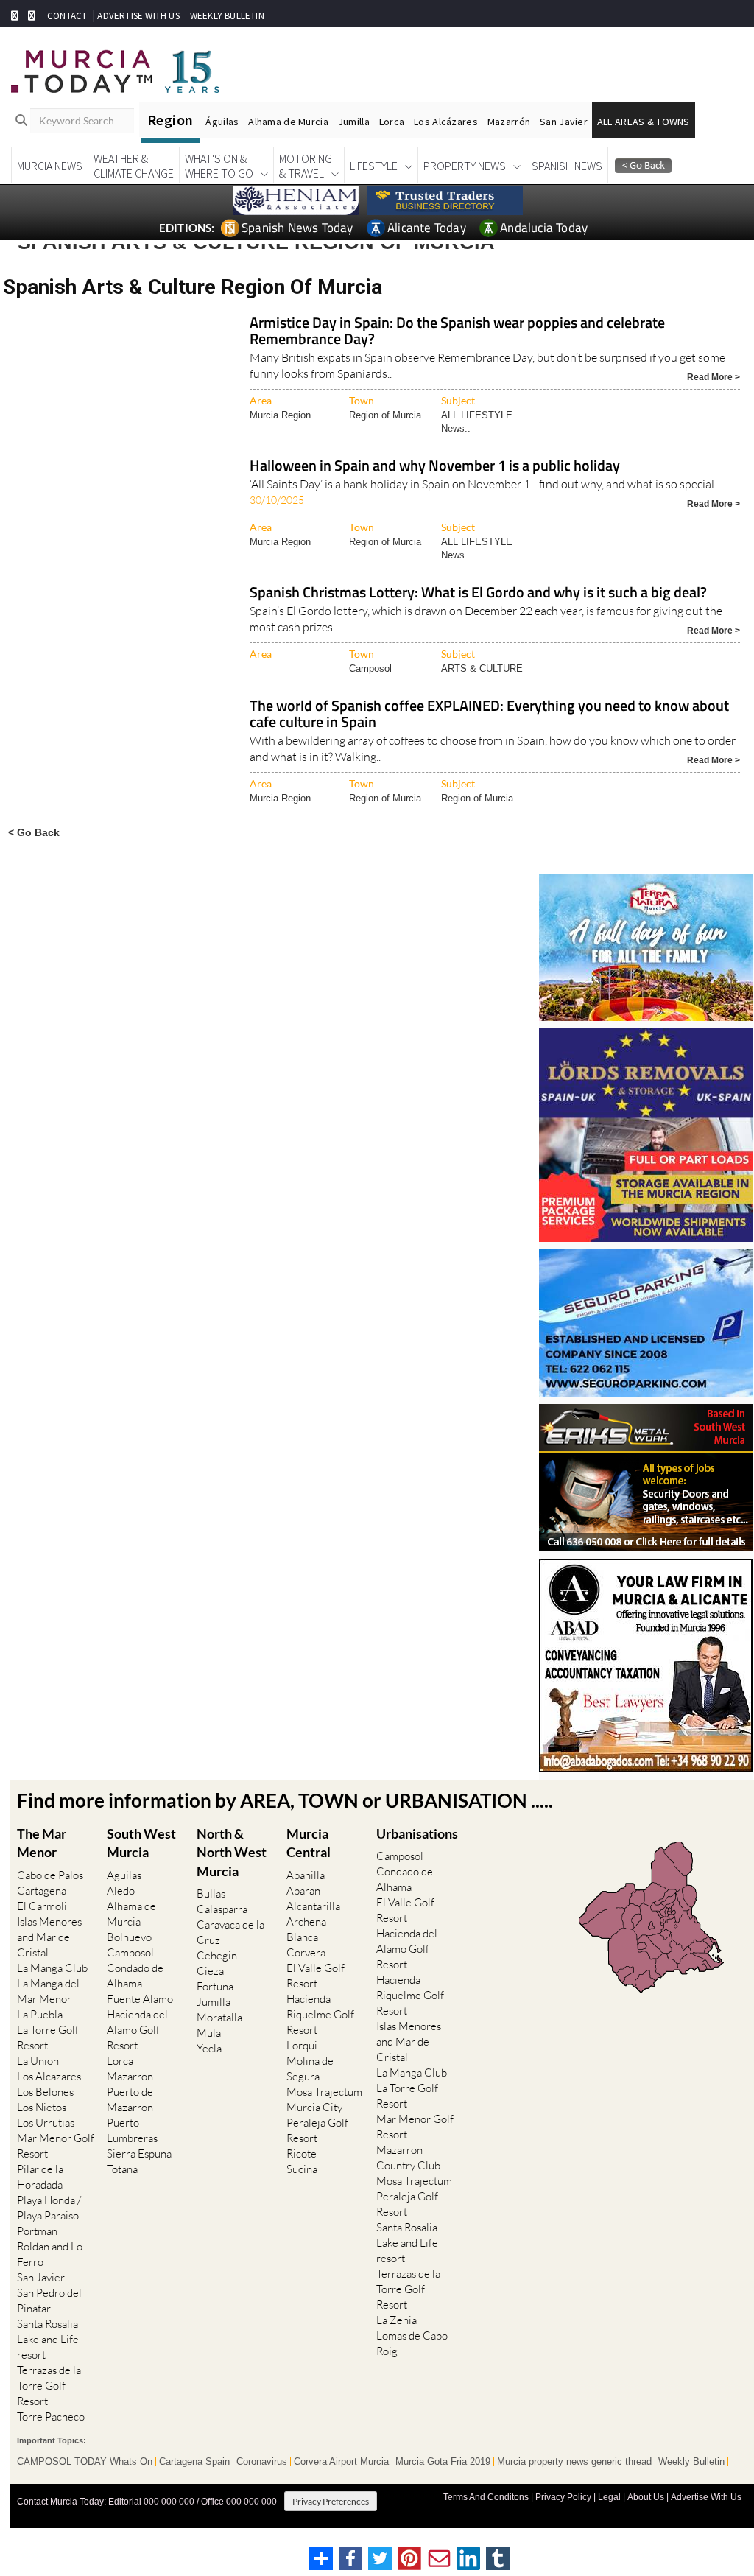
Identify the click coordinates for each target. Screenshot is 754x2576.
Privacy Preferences (331, 2501)
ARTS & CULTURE (482, 668)
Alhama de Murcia (288, 122)
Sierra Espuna (139, 2154)
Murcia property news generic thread (574, 2462)
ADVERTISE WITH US (138, 16)
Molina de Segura (310, 2068)
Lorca (392, 122)
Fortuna (215, 1986)
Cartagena (42, 1891)
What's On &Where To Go (219, 166)
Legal (609, 2497)
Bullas (211, 1894)
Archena (306, 1922)
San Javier (564, 122)
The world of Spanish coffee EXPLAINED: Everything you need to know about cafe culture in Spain (489, 715)
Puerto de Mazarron (130, 2099)
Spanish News (567, 166)
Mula (209, 2033)
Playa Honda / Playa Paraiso (49, 2208)
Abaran (303, 1891)
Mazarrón (509, 122)
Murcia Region (280, 415)
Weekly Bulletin (691, 2462)
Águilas (222, 122)
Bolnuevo (129, 1937)
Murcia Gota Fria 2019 (443, 2462)
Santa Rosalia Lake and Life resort (48, 2339)
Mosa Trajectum (324, 2092)
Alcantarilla (313, 1906)
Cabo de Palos (50, 1875)
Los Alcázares (446, 122)
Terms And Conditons (486, 2497)
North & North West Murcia (232, 1852)
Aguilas (124, 1875)
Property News (465, 166)
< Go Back (34, 832)
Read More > (714, 376)
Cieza (210, 1971)
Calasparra (222, 1909)
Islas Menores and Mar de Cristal (49, 1937)
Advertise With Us (706, 2497)
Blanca (302, 1937)
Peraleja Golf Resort (317, 2130)
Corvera (306, 1952)
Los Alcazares (49, 2076)
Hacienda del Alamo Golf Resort (137, 2030)
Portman (37, 2231)
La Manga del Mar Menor (48, 1991)
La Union (38, 2061)
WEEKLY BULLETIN (227, 16)
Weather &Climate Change (134, 166)
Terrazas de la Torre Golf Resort (49, 2386)
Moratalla (219, 2017)
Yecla (209, 2048)
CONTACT (67, 16)
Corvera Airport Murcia (341, 2462)
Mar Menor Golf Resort (56, 2146)
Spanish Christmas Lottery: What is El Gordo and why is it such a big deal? (478, 593)
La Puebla (40, 2014)
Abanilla (306, 1875)
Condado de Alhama (135, 1976)
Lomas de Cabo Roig (412, 2343)
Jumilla (354, 122)
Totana (122, 2169)
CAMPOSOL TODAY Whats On (85, 2462)
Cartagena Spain (194, 2462)
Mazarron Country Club (408, 2158)
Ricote (302, 2154)
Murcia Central (309, 1843)
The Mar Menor (42, 1843)
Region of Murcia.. (480, 798)
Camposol (370, 668)
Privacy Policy (563, 2497)
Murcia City (314, 2107)
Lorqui (302, 2045)
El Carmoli (42, 1906)
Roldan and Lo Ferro (50, 2254)
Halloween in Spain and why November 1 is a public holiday (435, 467)
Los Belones (45, 2092)
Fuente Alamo (140, 1999)
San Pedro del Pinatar (49, 2300)
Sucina (302, 2169)
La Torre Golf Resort (48, 2038)
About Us (646, 2497)
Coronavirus (262, 2462)
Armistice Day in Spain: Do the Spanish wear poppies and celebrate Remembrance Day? (457, 332)
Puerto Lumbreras (132, 2130)
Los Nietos (42, 2107)
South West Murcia (141, 1843)
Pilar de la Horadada (40, 2177)
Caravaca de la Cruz (230, 1932)
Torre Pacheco (51, 2417)
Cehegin (217, 1955)
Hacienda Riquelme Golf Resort (320, 2014)
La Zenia (397, 2320)
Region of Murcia (385, 415)
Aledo (121, 1891)
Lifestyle (374, 166)
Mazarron (130, 2076)
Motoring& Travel (306, 166)
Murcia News (50, 166)
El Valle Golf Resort (316, 1976)
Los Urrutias (46, 2123)
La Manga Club (52, 1968)
